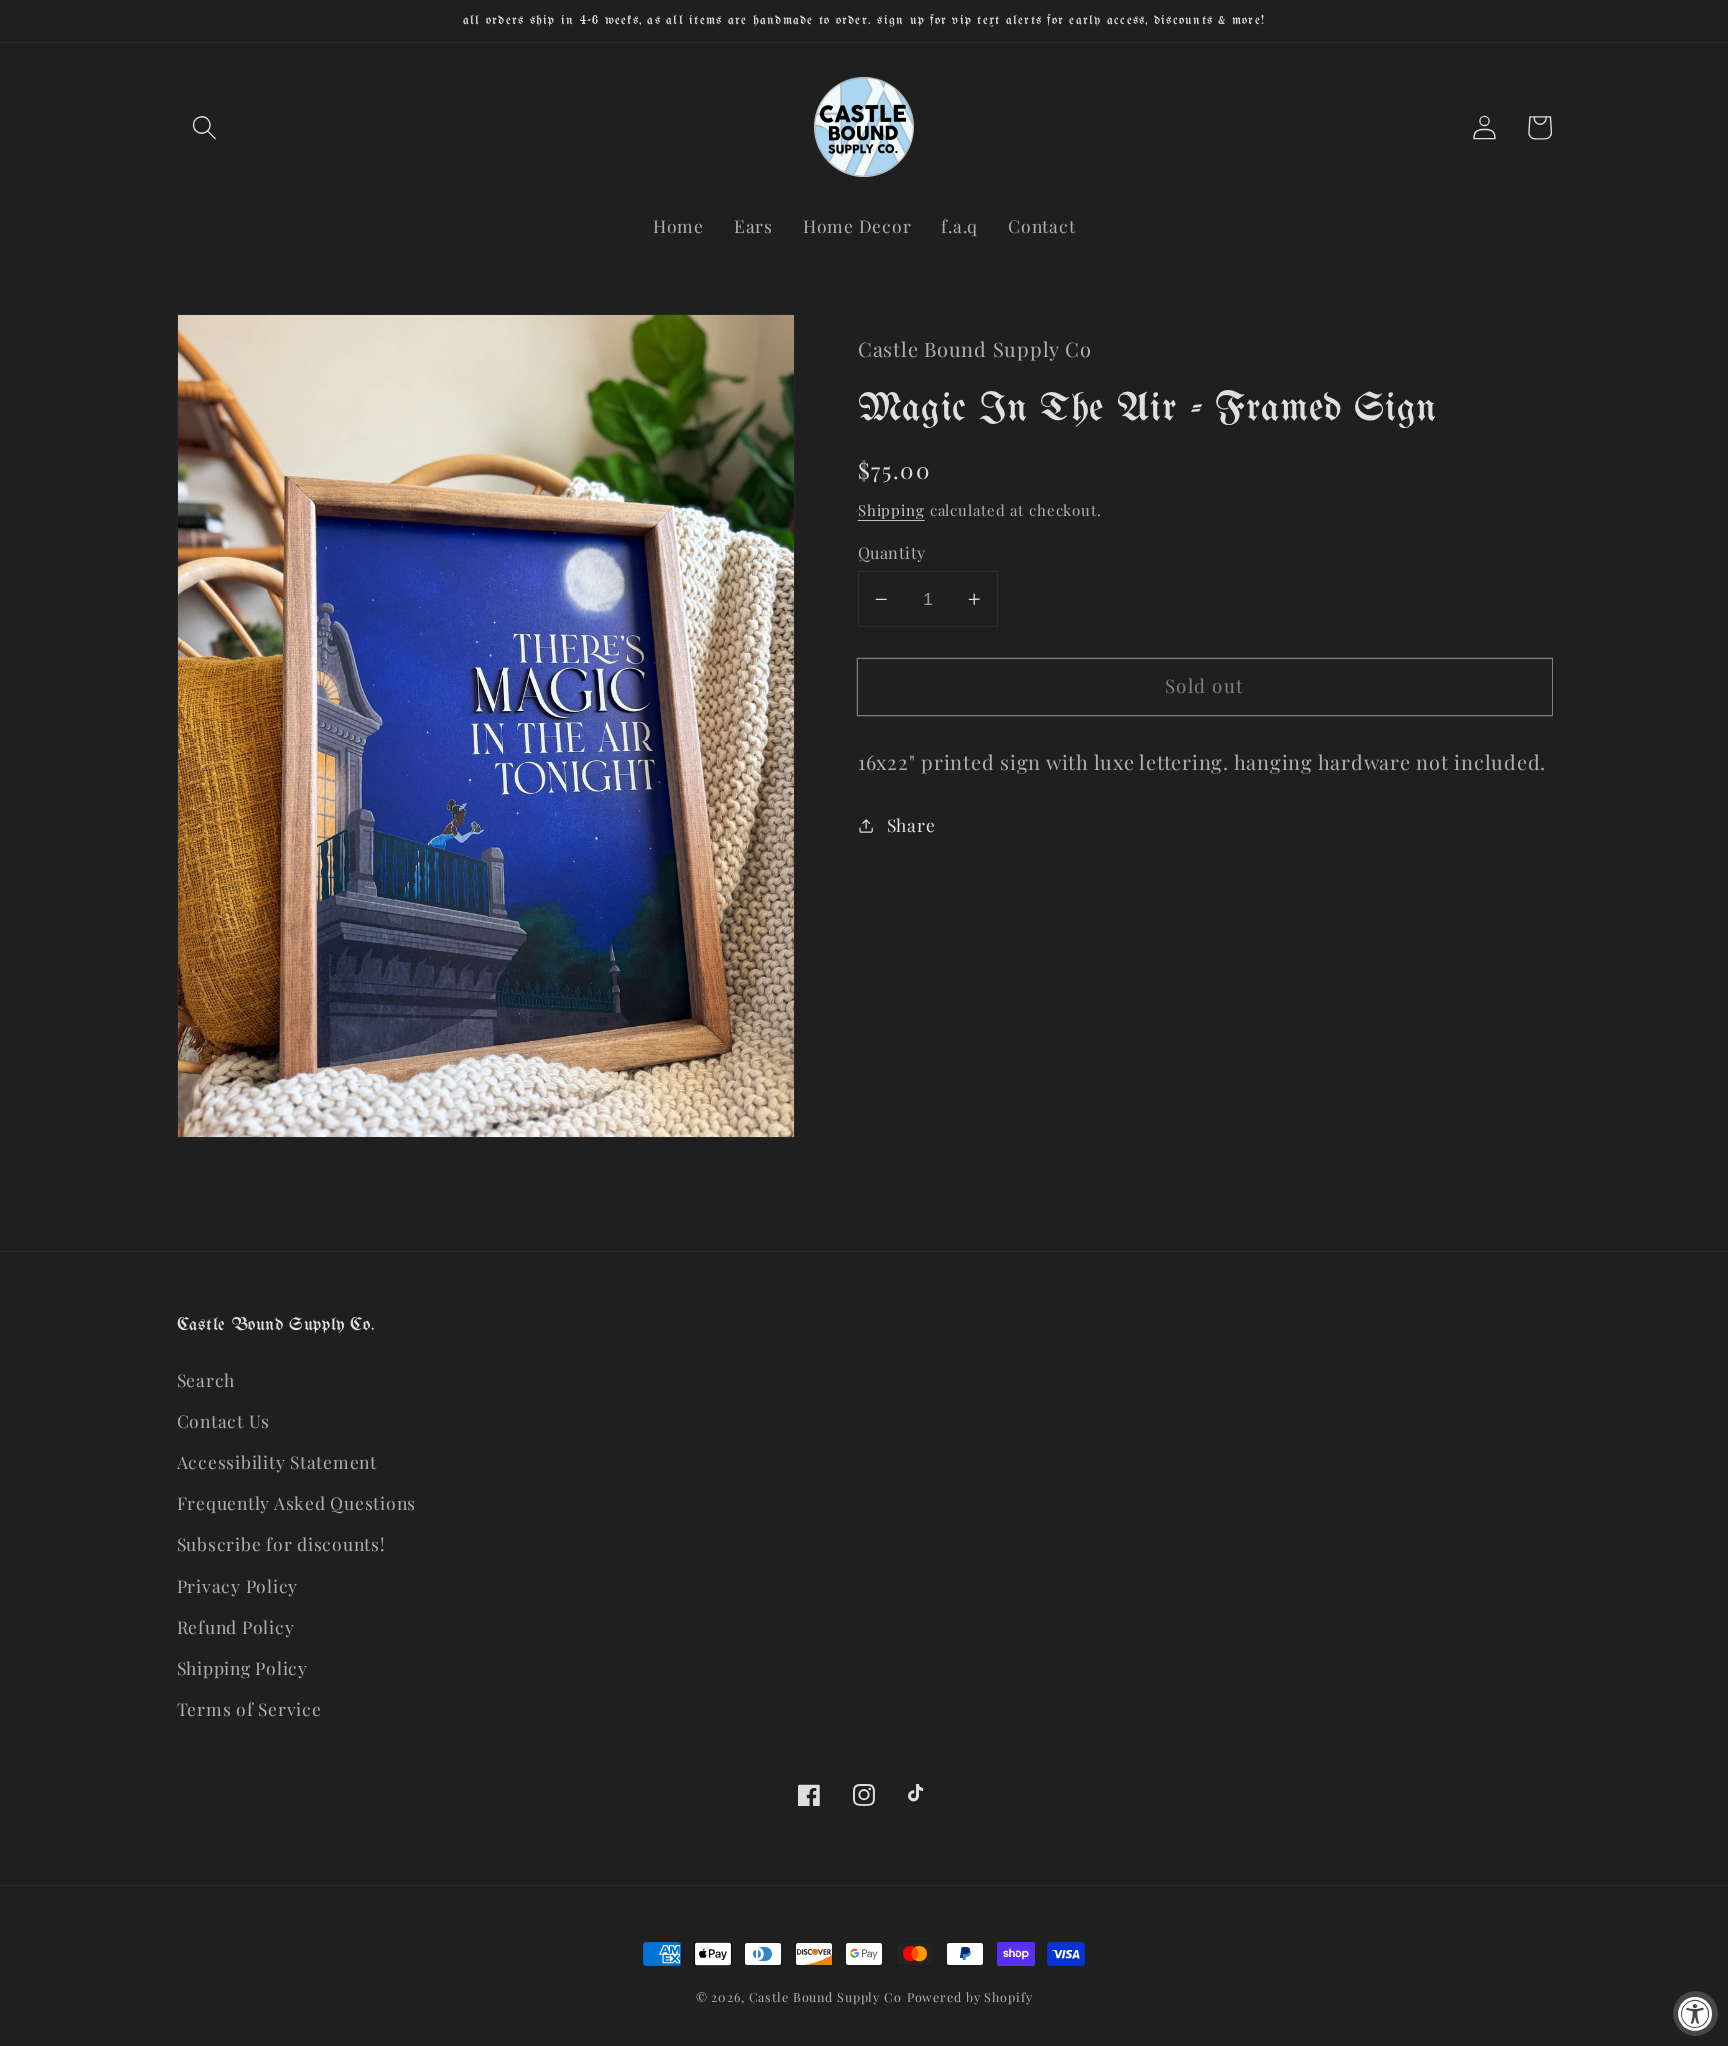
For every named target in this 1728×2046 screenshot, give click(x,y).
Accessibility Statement (277, 1461)
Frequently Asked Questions (297, 1502)
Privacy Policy (238, 1585)
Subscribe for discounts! (281, 1543)
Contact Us (224, 1420)
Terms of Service (249, 1708)
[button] (204, 127)
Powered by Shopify (970, 1996)
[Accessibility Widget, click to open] (1695, 2013)
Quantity (892, 552)
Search (206, 1379)
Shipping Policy (242, 1667)
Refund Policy (236, 1626)
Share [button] (911, 824)
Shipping (891, 510)
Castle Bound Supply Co (825, 1996)
